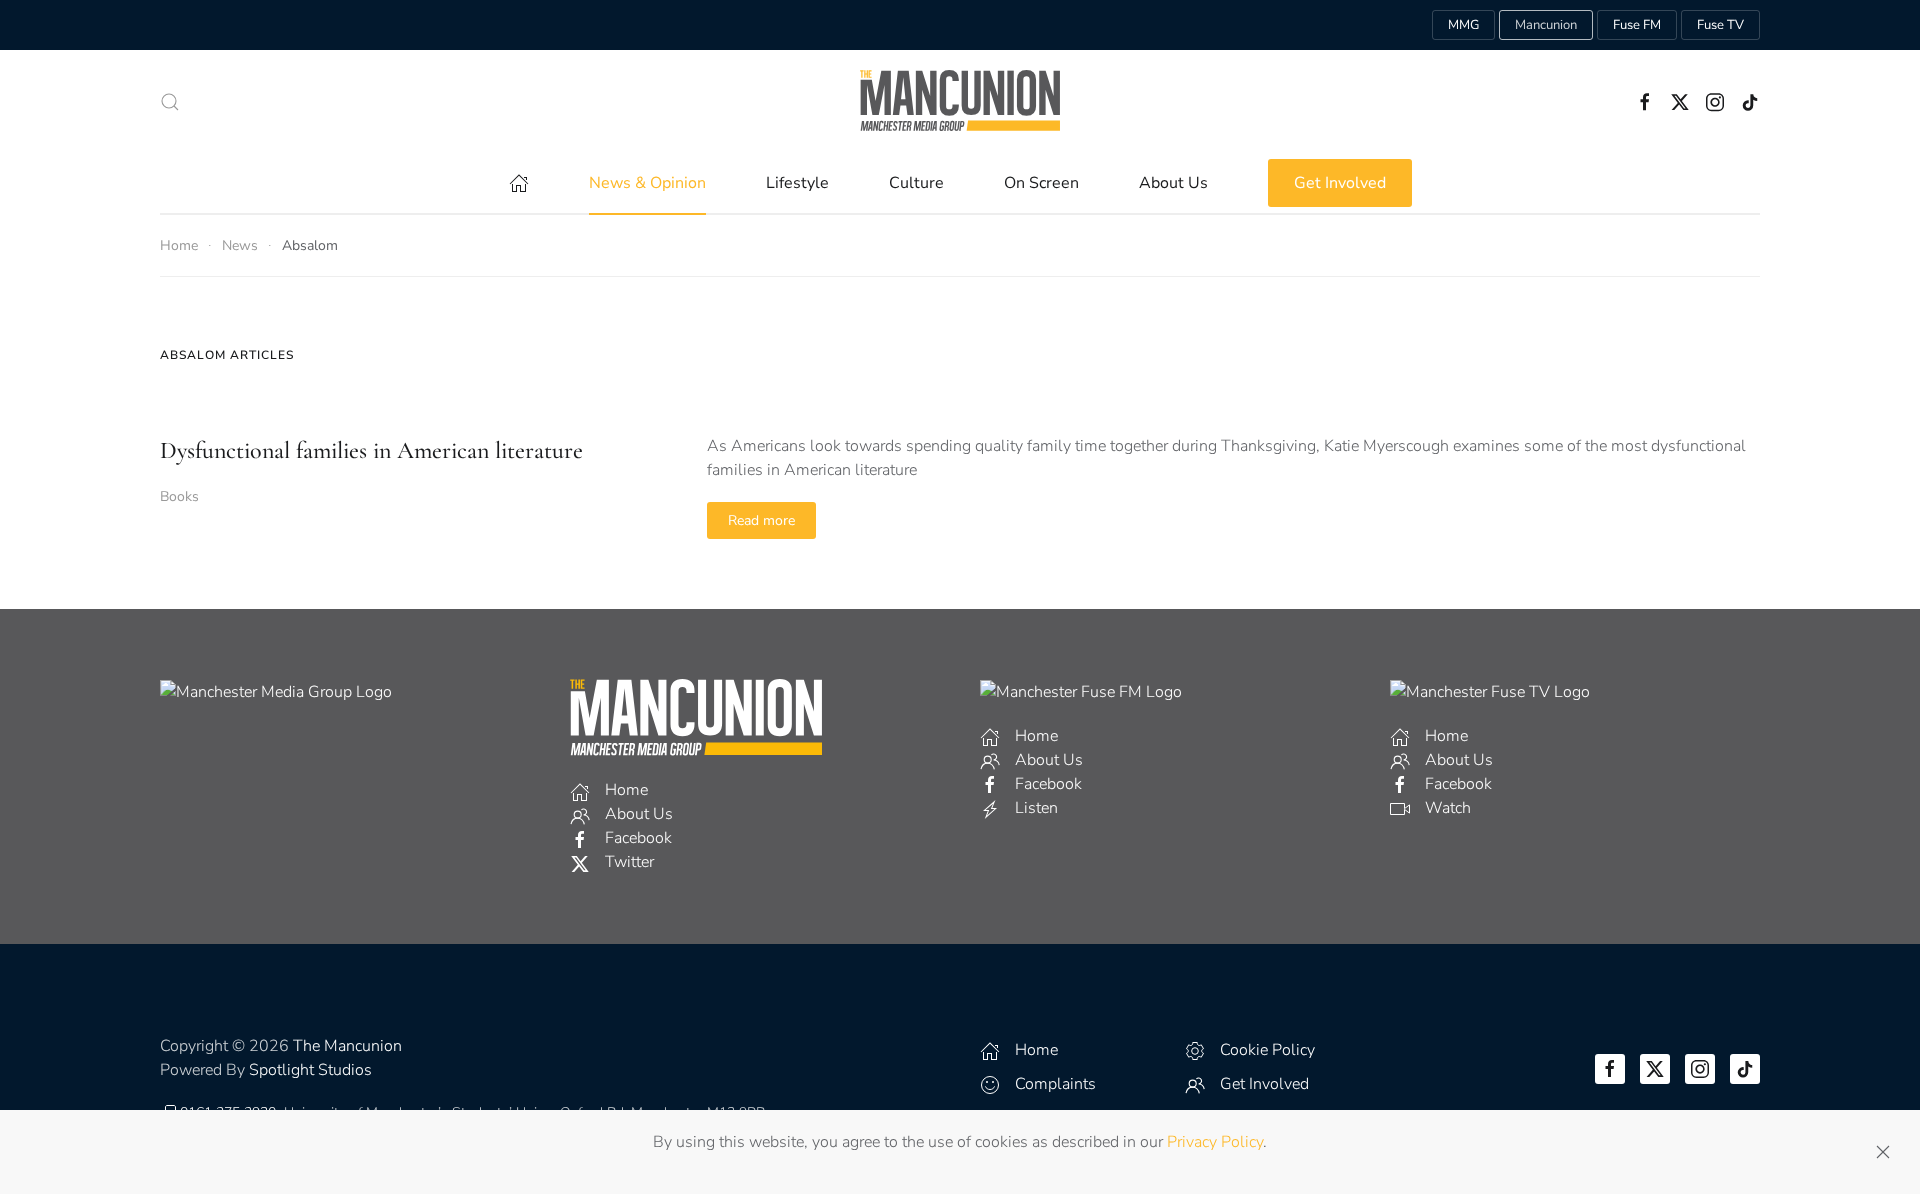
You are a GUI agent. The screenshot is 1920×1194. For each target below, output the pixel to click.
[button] (170, 102)
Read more (761, 520)
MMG (1463, 25)
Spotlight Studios (310, 1070)
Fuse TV (1720, 25)
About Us (1173, 183)
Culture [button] (916, 183)
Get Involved (1340, 183)
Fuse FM (1637, 25)
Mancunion (1546, 25)
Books (179, 496)
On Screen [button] (1041, 183)
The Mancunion (347, 1046)
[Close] (1883, 1152)
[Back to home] (960, 101)
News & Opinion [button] (647, 183)
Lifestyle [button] (797, 183)
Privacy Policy (1215, 1142)
